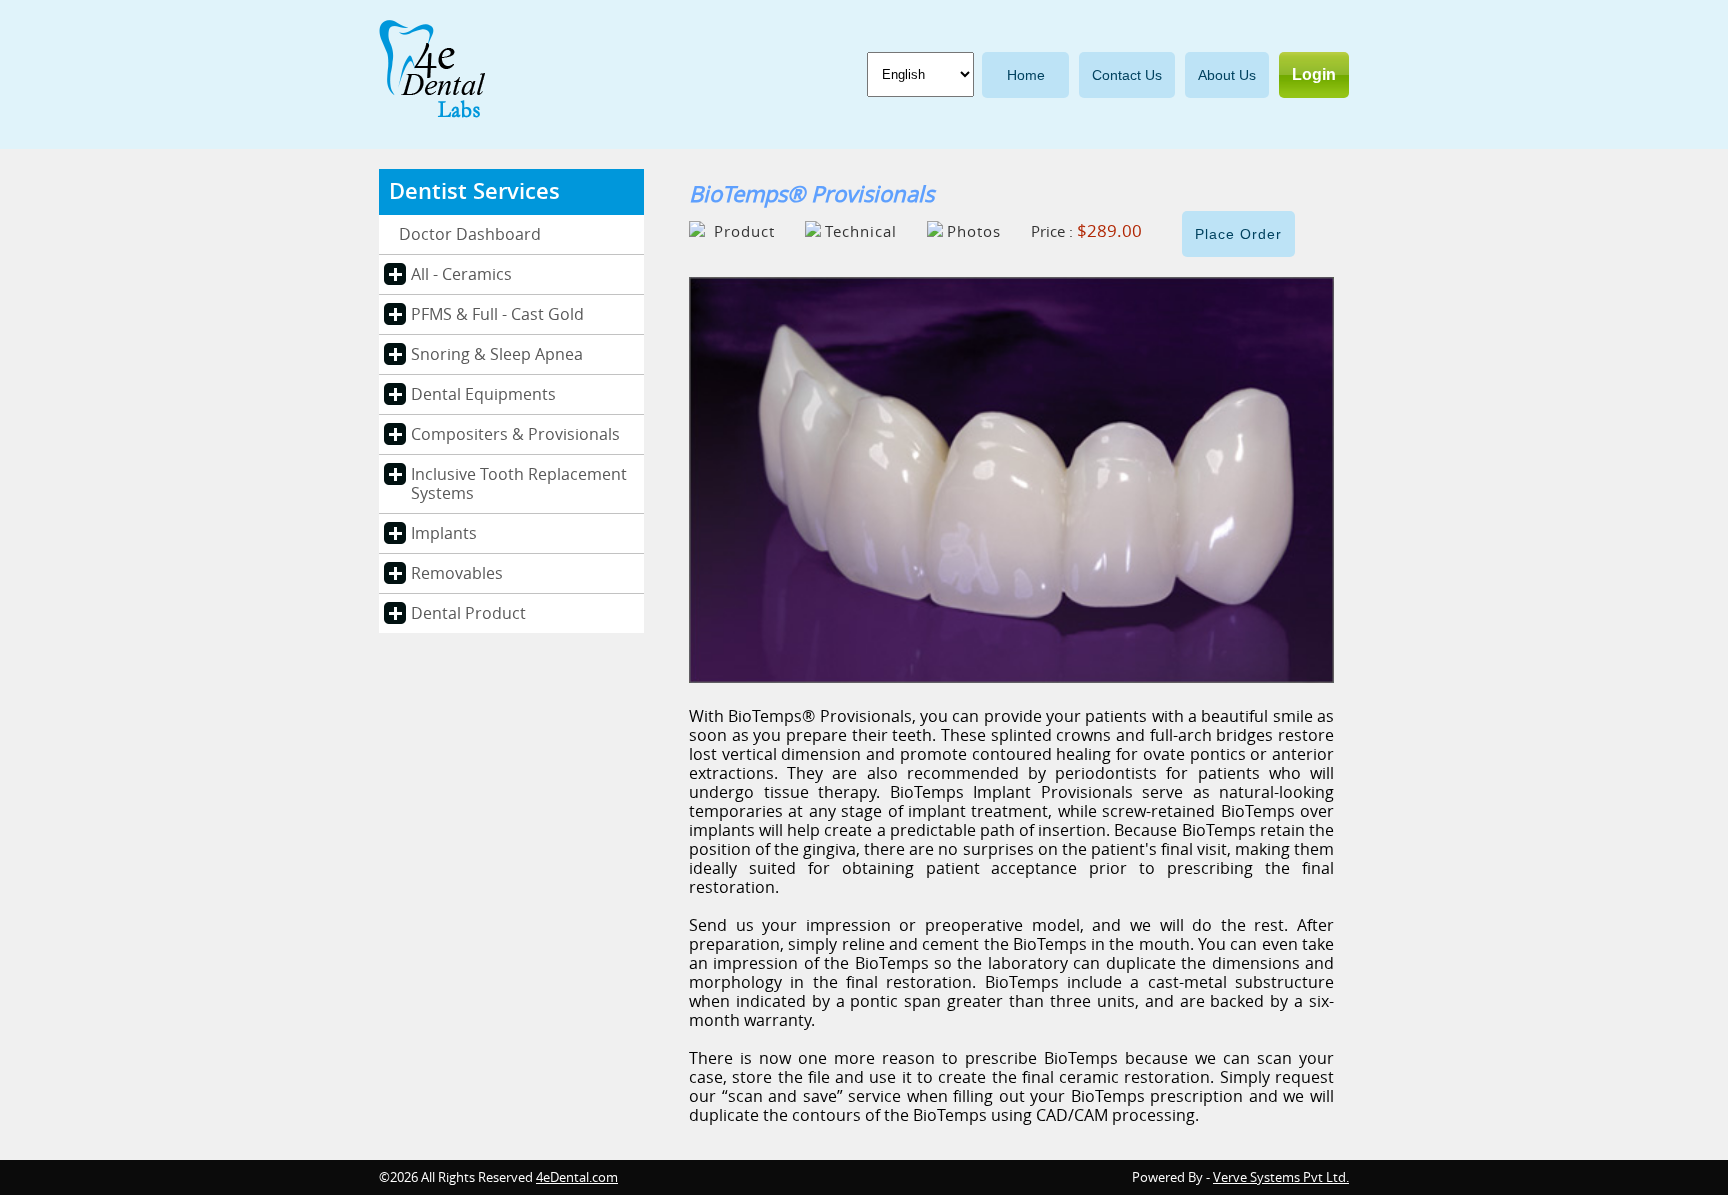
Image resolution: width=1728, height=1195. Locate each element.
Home (1026, 75)
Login (1314, 74)
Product (742, 232)
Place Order (1238, 234)
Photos (974, 232)
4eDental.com (577, 1177)
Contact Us (1127, 75)
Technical (861, 232)
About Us (1227, 75)
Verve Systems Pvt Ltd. (1281, 1177)
